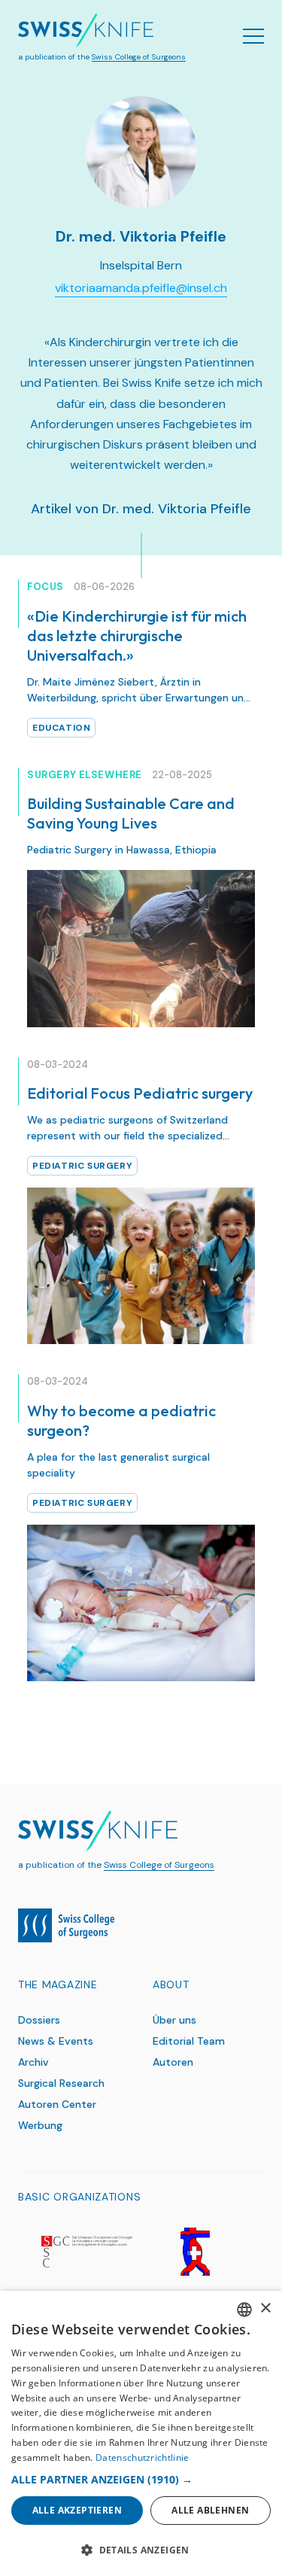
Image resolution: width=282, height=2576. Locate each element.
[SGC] (86, 2252)
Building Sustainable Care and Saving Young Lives (131, 813)
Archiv (33, 2062)
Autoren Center (57, 2104)
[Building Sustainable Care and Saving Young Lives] (141, 948)
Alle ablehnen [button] (210, 2510)
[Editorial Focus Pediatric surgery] (141, 1266)
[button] (141, 2479)
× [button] (265, 2308)
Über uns (174, 2020)
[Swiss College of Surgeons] (66, 1925)
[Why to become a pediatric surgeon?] (141, 1603)
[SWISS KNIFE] (86, 31)
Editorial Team (189, 2041)
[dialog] (141, 2433)
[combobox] (244, 2310)
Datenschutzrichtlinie (142, 2457)
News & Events (56, 2041)
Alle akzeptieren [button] (77, 2510)
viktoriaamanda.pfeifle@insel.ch (141, 288)
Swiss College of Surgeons (139, 57)
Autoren (173, 2062)
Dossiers (39, 2020)
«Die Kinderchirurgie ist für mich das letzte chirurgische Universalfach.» (137, 636)
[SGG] (196, 2252)
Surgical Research (61, 2083)
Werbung (40, 2125)
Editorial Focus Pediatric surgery (140, 1093)
